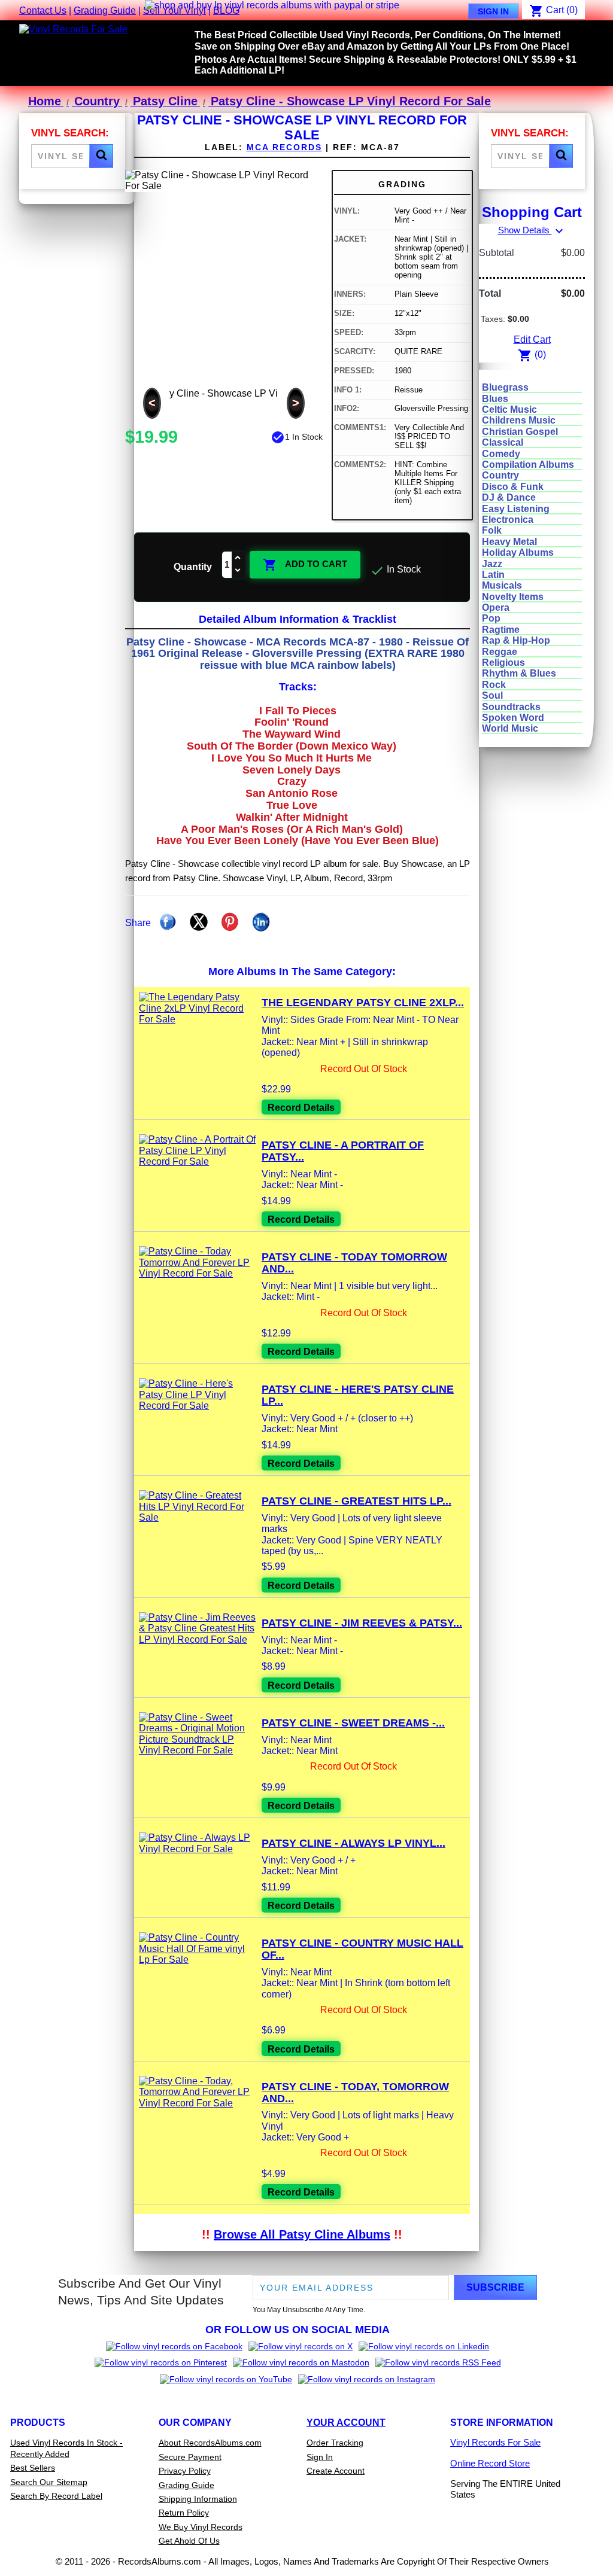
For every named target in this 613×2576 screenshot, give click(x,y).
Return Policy (184, 2513)
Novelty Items (513, 597)
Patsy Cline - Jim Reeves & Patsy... (362, 1623)
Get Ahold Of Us (189, 2541)
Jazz (492, 564)
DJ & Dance (509, 497)
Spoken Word (513, 718)
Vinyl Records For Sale (495, 2442)
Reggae (500, 652)
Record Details (301, 1108)
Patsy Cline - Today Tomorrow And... (354, 1263)
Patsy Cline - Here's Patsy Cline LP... (358, 1395)
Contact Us (43, 10)
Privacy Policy (185, 2471)
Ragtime (501, 630)
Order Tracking (335, 2443)
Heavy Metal (509, 542)
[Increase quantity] (238, 558)
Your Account (346, 2423)
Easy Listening (516, 509)
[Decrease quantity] (238, 571)
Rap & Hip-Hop (516, 640)
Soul (492, 695)
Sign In (493, 11)
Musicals (502, 585)
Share (168, 922)
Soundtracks (511, 707)
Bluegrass (505, 387)
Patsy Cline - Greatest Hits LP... (356, 1501)
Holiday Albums (518, 552)
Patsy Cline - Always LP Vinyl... (353, 1843)
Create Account (336, 2471)
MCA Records (284, 147)
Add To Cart (305, 565)
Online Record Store (490, 2463)
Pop (491, 618)
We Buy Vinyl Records (201, 2527)
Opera (496, 608)
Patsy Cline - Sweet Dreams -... (353, 1723)
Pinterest (230, 922)
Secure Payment (190, 2457)
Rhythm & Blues (519, 673)
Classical (503, 442)
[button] (101, 156)
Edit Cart (532, 339)
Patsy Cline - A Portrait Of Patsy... (343, 1151)
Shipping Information (198, 2499)
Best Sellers (33, 2468)
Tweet (199, 922)
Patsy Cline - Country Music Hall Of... (362, 1949)
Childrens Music (519, 420)
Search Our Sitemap (49, 2482)
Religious (503, 663)
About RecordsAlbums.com (210, 2443)
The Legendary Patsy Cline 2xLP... (363, 1003)
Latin (493, 575)
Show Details (532, 230)
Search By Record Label (56, 2496)
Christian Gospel (520, 432)
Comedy (501, 454)
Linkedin (261, 922)
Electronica (508, 520)
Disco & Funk (513, 487)
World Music (510, 728)
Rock (494, 685)
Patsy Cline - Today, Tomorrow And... (355, 2093)
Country (500, 475)
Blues (495, 399)
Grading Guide (105, 10)
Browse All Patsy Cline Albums (302, 2234)
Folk (492, 530)
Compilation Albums (528, 465)
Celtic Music (509, 409)
